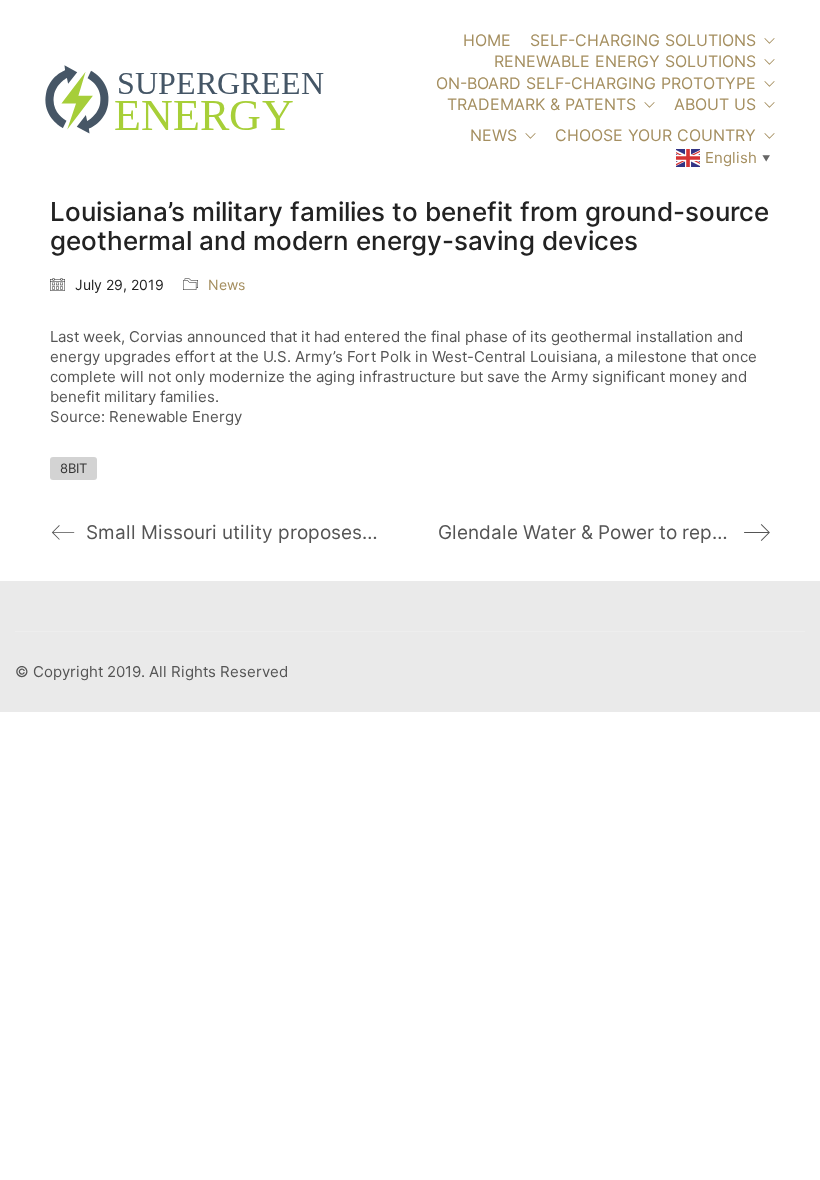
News (226, 284)
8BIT (73, 468)
